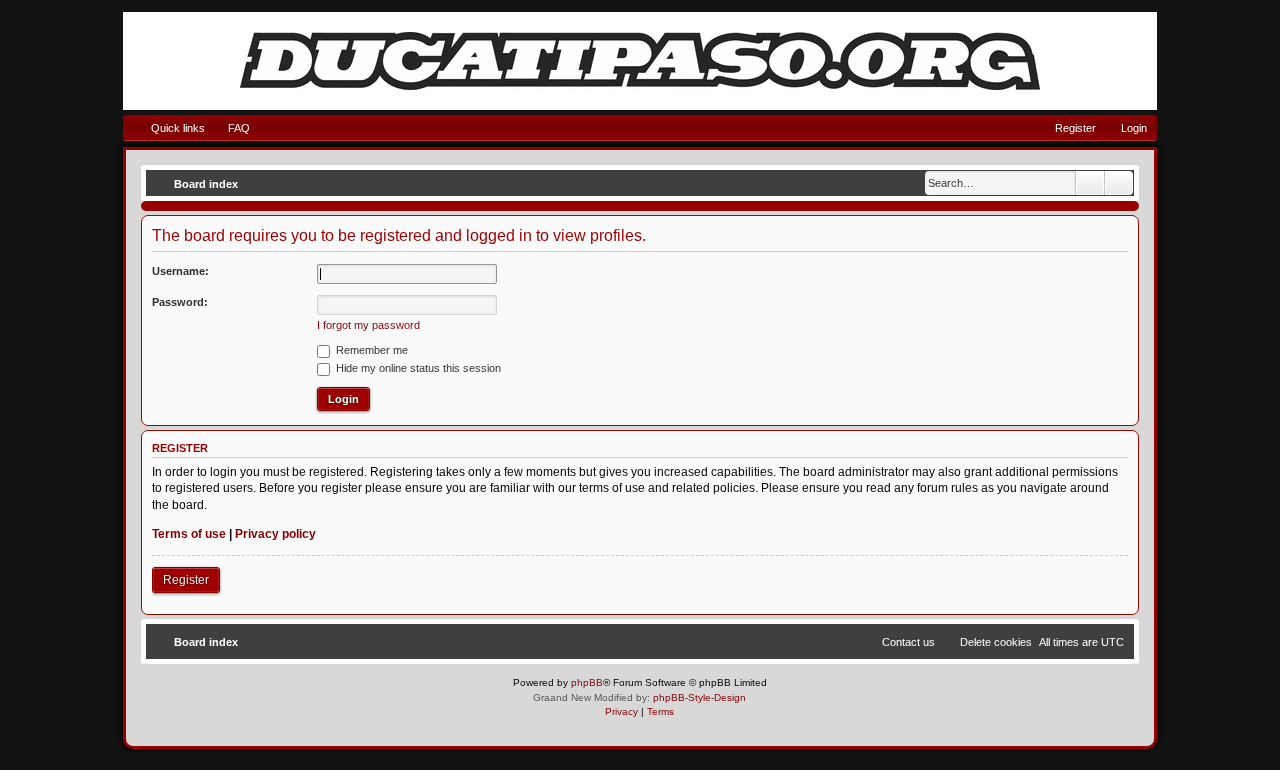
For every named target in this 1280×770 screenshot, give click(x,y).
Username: (180, 271)
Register (186, 580)
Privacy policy (275, 534)
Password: (180, 302)
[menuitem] (230, 128)
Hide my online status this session (417, 368)
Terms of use (189, 534)
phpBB (587, 682)
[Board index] (640, 61)
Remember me (370, 350)
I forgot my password (368, 325)
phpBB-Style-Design (699, 697)
